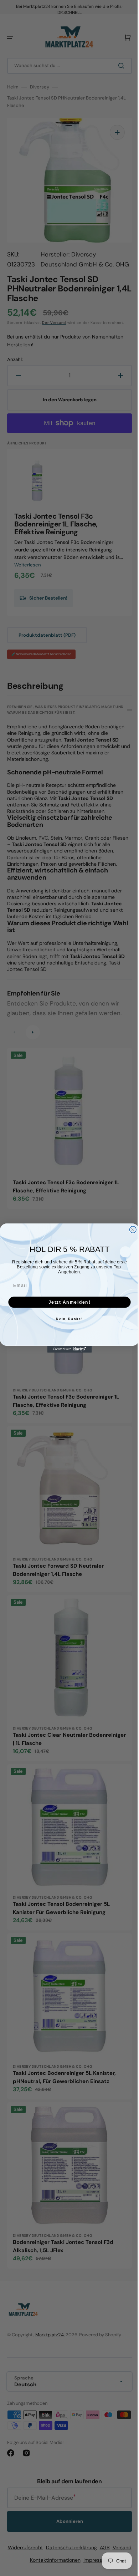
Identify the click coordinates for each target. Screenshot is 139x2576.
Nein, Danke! (67, 1319)
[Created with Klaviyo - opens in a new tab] (67, 1349)
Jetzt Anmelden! (67, 1302)
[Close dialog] (130, 1230)
